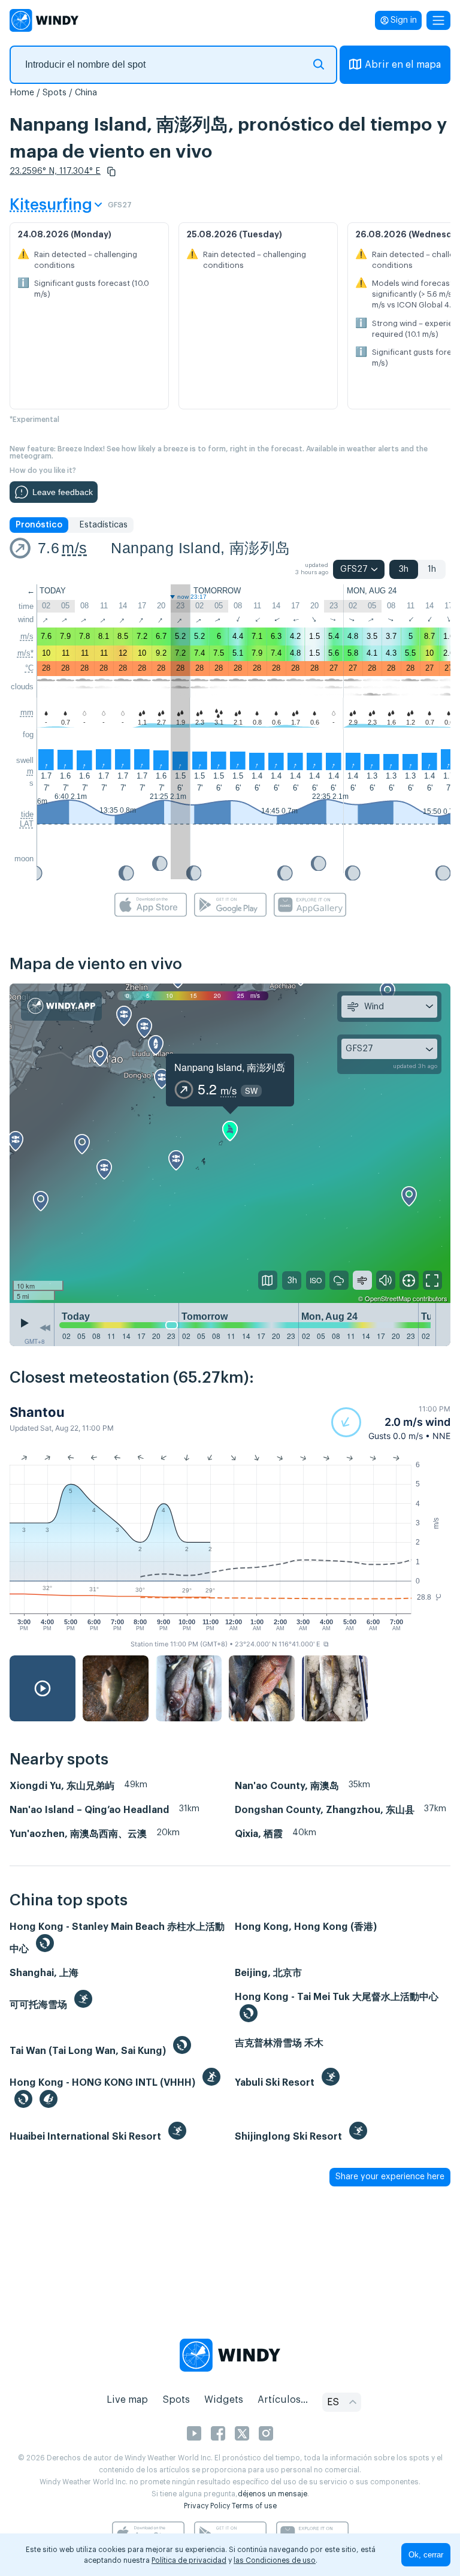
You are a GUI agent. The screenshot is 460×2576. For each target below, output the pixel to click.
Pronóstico (39, 525)
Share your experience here (390, 2177)
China (86, 93)
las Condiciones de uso (275, 2560)
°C (29, 668)
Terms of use (254, 2506)
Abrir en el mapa (403, 65)
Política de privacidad (189, 2560)
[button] (111, 171)
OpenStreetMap (388, 1298)
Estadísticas (103, 525)
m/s (74, 548)
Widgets (224, 2400)
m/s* (25, 653)
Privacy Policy (207, 2506)
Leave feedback (63, 492)
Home (22, 93)
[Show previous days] (45, 1328)
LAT (27, 824)
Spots (55, 93)
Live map (127, 2400)
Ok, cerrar (426, 2555)
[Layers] (268, 1280)
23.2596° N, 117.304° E (55, 171)
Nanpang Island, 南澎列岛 (200, 548)
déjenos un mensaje (273, 2494)
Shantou (37, 1412)
